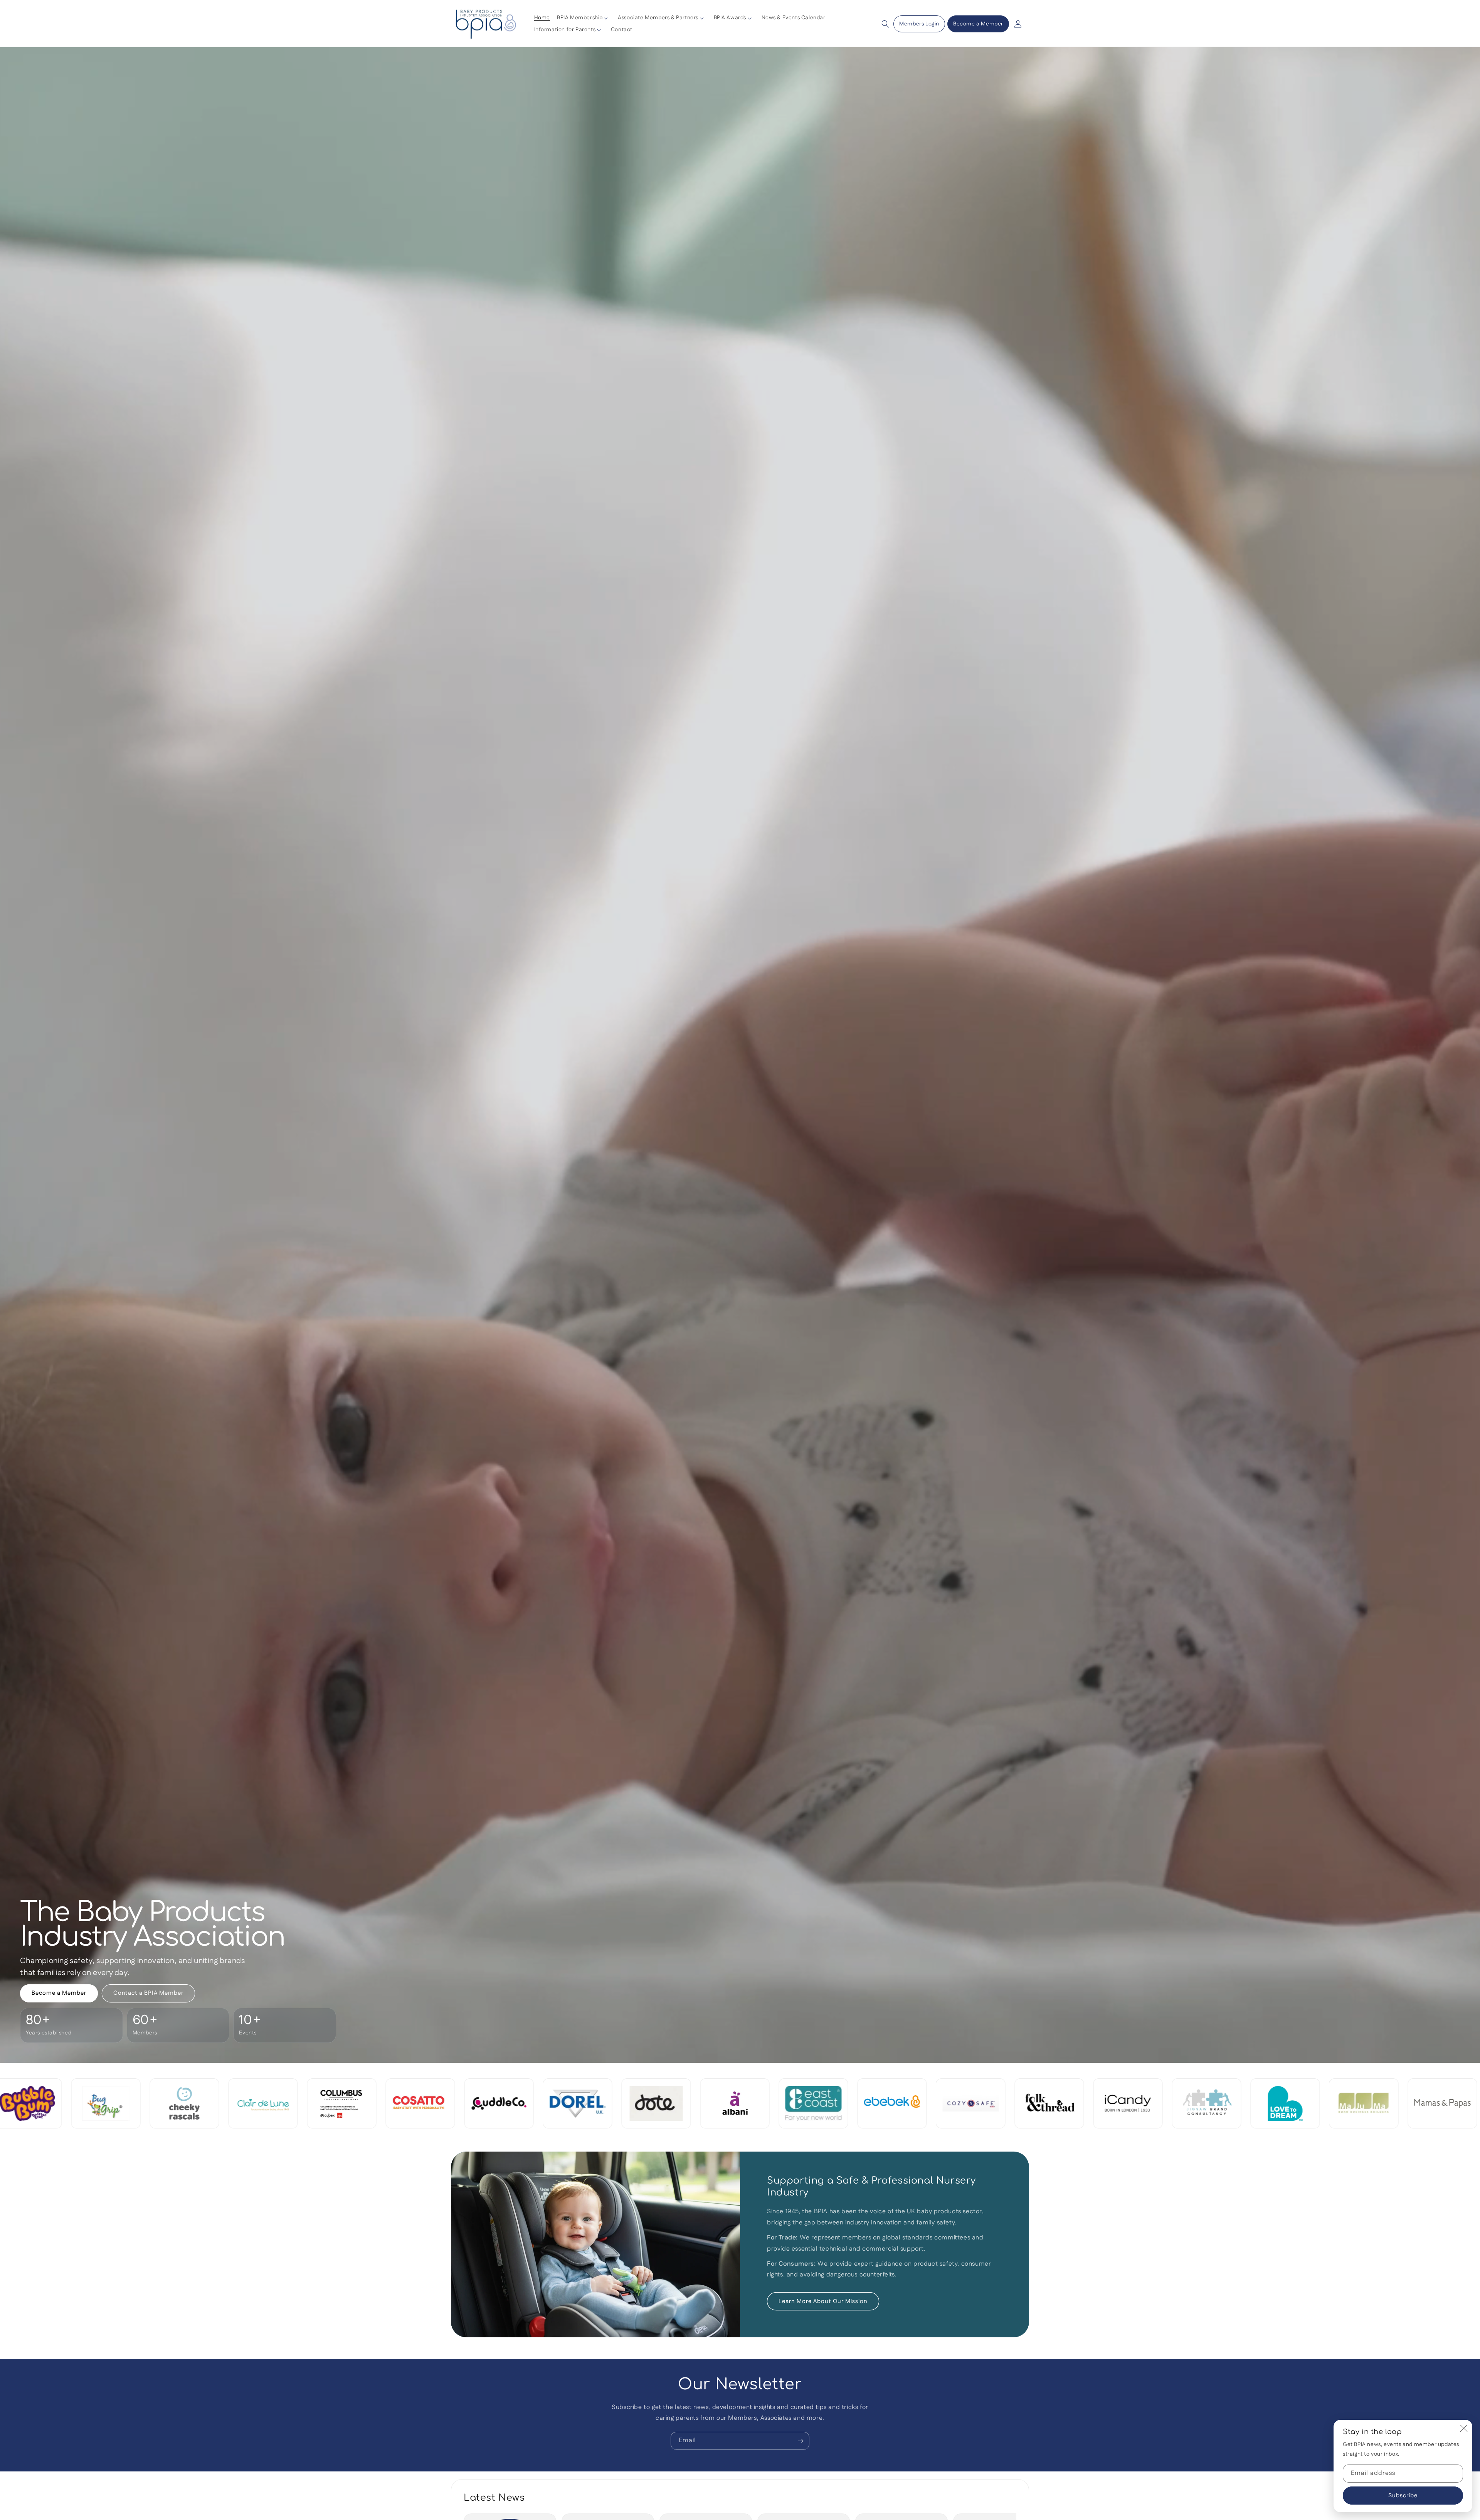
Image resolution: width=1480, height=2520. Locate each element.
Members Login (919, 24)
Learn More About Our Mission (823, 2301)
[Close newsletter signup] (1464, 2428)
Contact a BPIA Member (148, 1993)
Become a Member (978, 24)
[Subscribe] (801, 2441)
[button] (584, 18)
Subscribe (1403, 2496)
